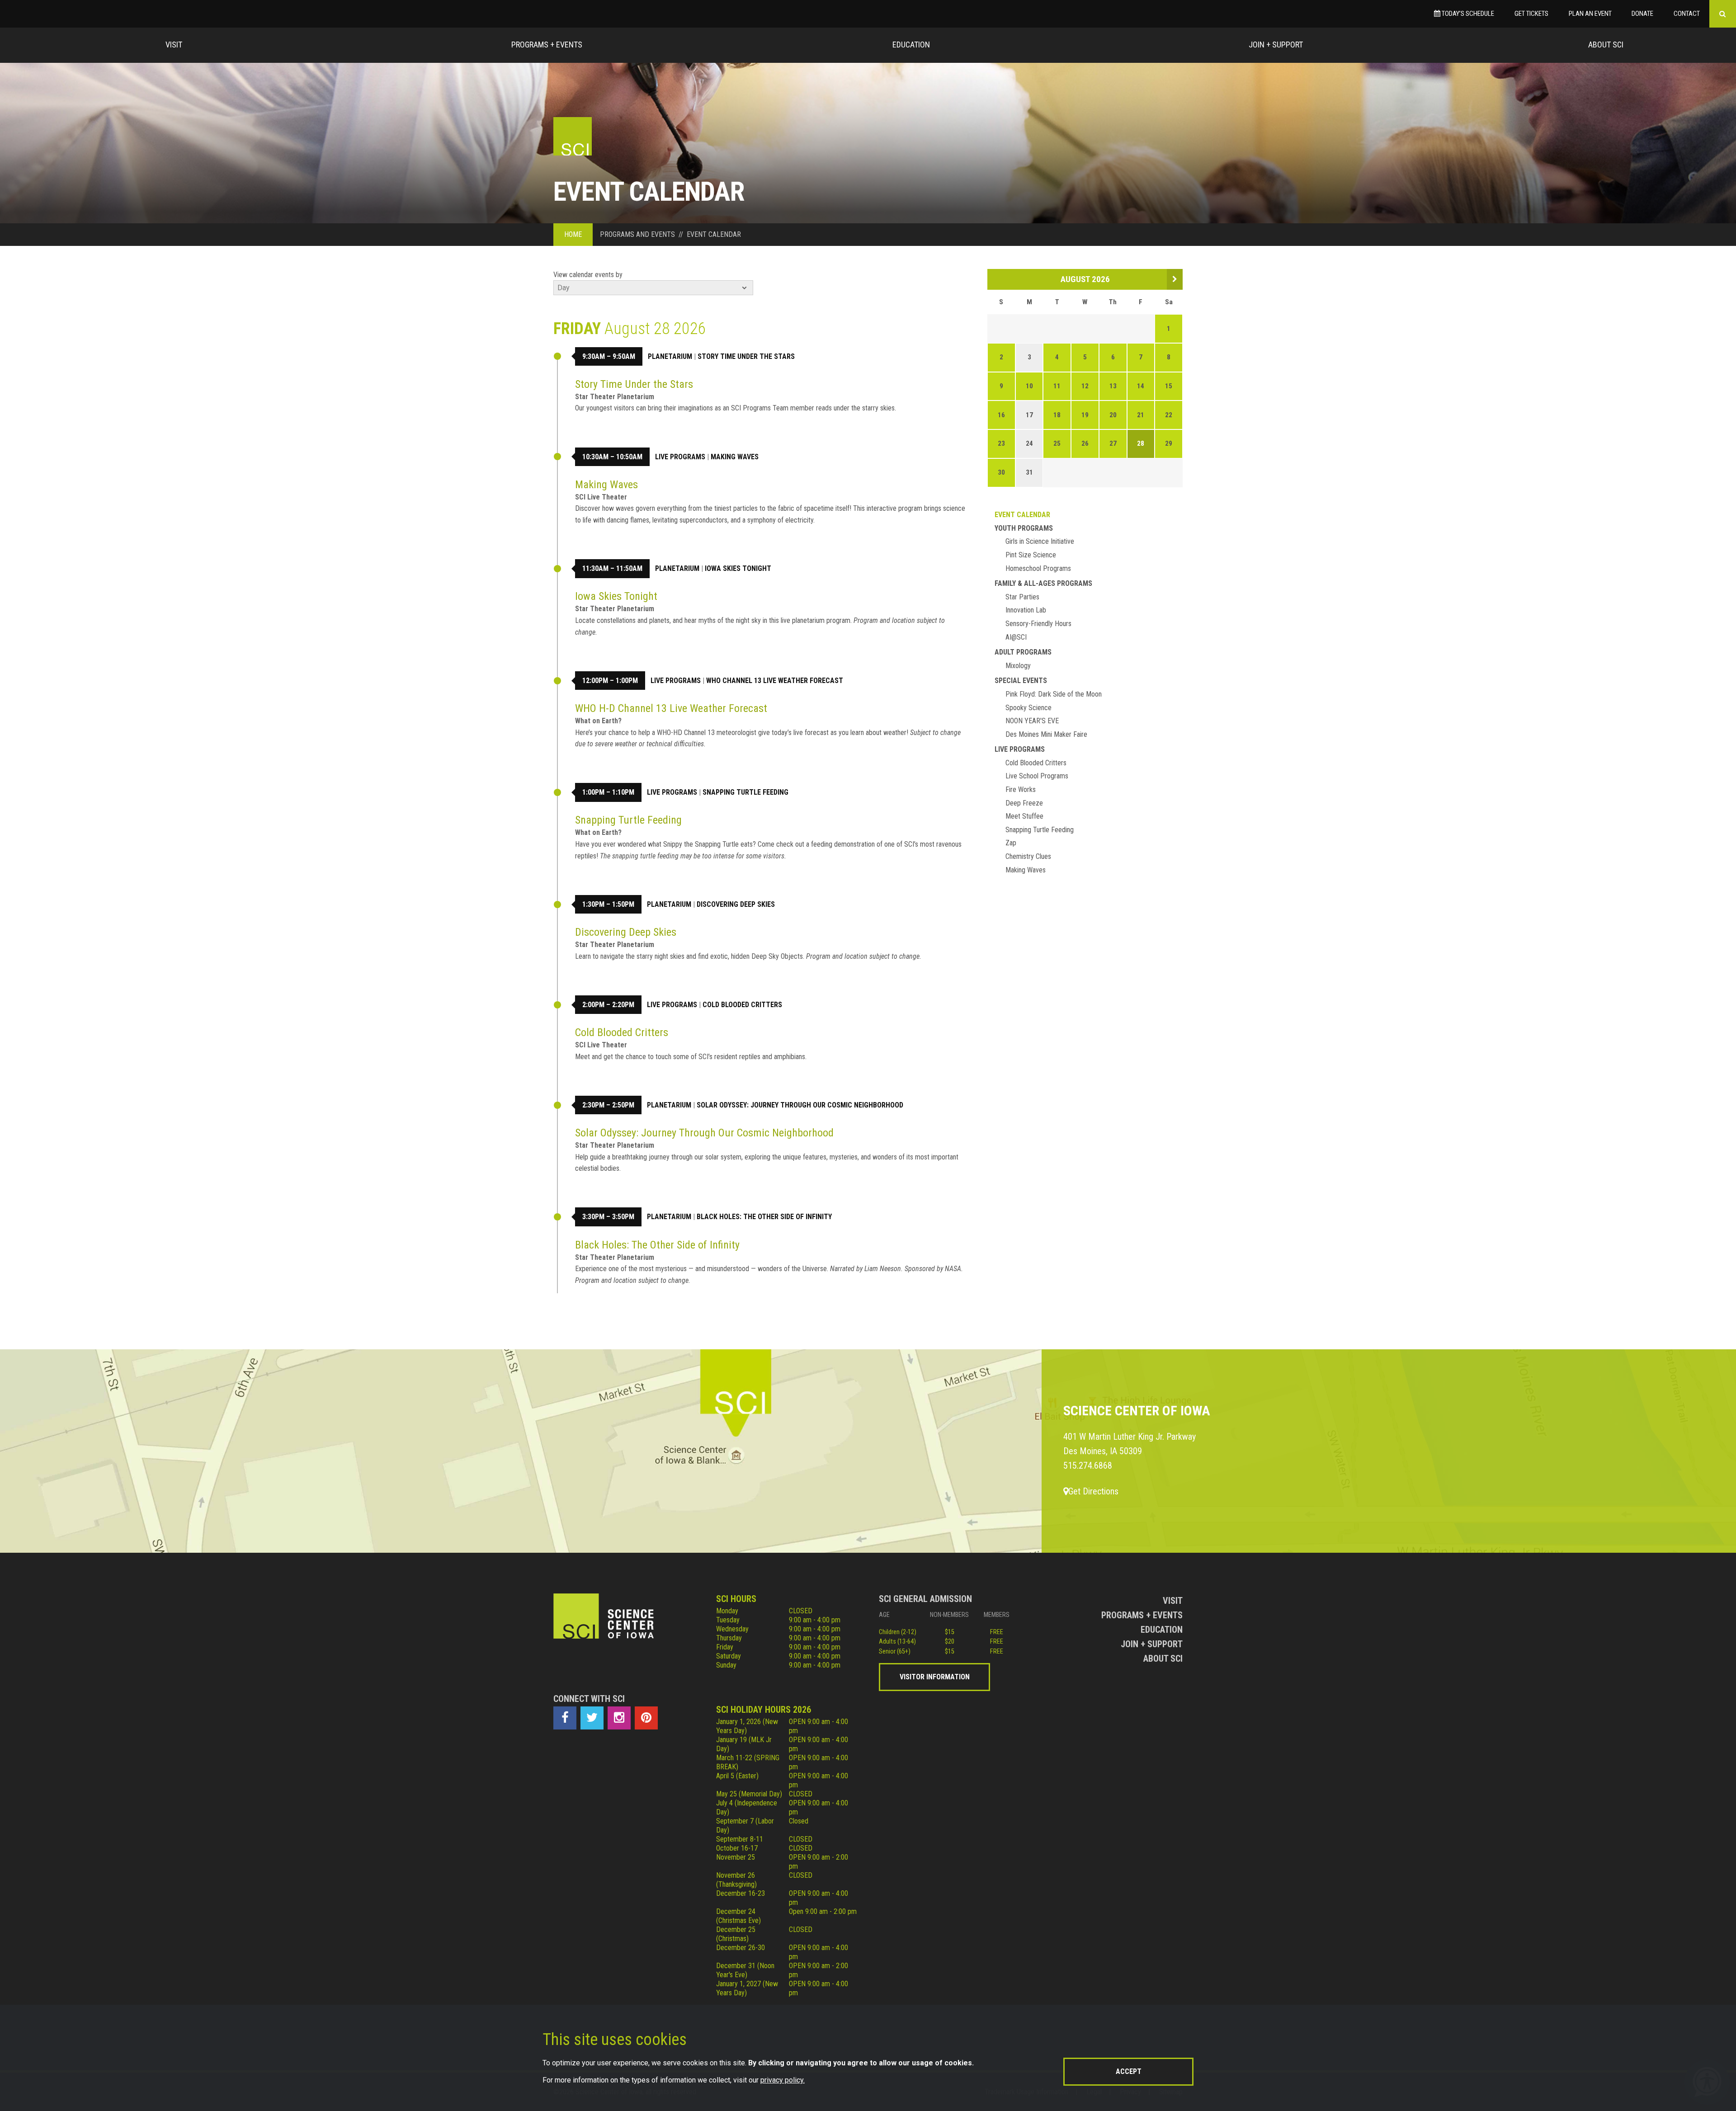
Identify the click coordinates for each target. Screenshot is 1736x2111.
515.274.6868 (1088, 1465)
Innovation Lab (1026, 610)
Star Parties (1022, 597)
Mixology (1018, 666)
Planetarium (670, 356)
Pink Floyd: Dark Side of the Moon (1054, 694)
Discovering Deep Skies (736, 904)
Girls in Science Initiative (1040, 541)
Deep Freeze (1024, 803)
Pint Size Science (1031, 555)
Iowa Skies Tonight (738, 568)
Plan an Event (1590, 14)
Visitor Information (935, 1677)
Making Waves (735, 457)
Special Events (1021, 681)
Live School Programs (1037, 776)
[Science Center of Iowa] (573, 136)
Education (911, 45)
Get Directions (1093, 1491)
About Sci (1606, 45)
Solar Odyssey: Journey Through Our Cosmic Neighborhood (800, 1105)
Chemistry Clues (1028, 856)
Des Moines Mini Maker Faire (1046, 734)
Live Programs (680, 457)
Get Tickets (1531, 14)
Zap (1011, 843)
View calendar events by (588, 275)
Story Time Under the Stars (746, 356)
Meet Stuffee (1024, 816)
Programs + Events (547, 45)
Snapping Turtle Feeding (745, 792)
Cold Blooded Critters (742, 1005)
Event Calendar (1022, 515)
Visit (174, 45)
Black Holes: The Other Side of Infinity (764, 1217)
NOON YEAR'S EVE (1032, 721)
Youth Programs (1024, 528)
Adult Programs (1023, 652)
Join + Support (1276, 45)
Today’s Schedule (1467, 14)
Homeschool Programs (1038, 568)
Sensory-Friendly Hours (1038, 624)
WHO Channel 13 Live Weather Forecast (775, 681)
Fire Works (1021, 789)
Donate (1642, 14)
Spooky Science (1028, 708)
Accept (1129, 2071)
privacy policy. (783, 2080)
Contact (1687, 14)
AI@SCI (1016, 637)
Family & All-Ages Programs (1043, 583)
